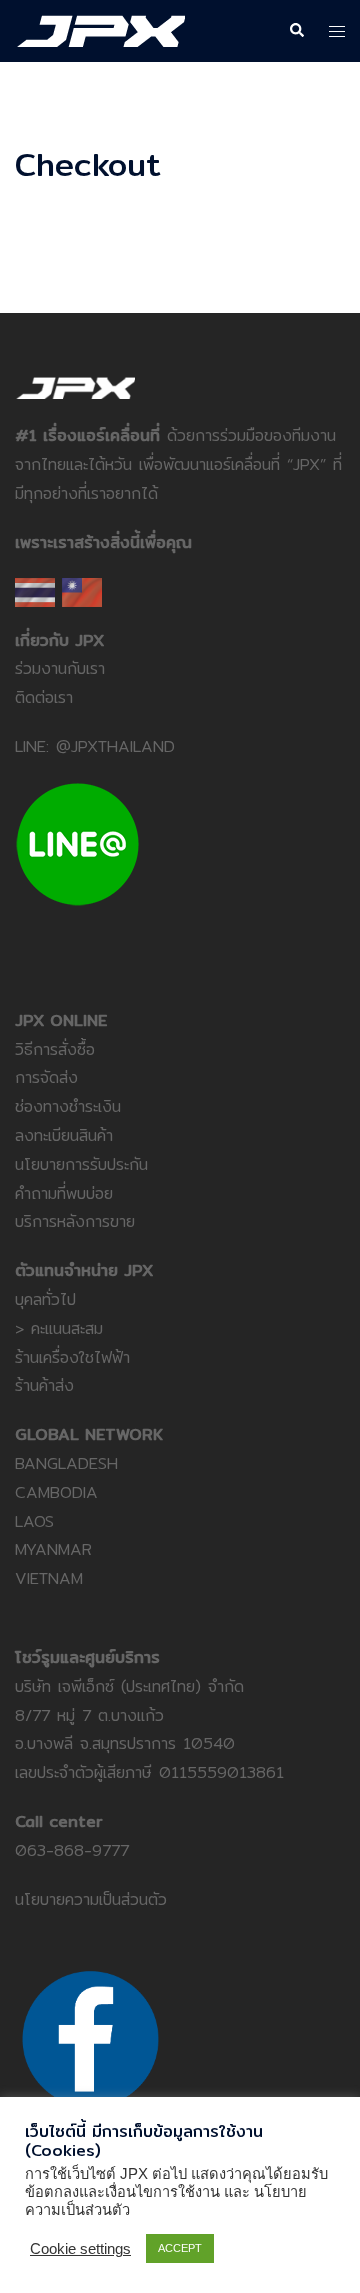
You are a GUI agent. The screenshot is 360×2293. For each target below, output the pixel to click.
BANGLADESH (66, 1463)
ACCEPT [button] (180, 2248)
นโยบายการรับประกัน (81, 1164)
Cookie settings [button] (80, 2249)
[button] (296, 31)
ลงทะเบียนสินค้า (64, 1135)
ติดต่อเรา (44, 697)
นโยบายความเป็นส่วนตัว (91, 1899)
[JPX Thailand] (100, 29)
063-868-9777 (72, 1850)
